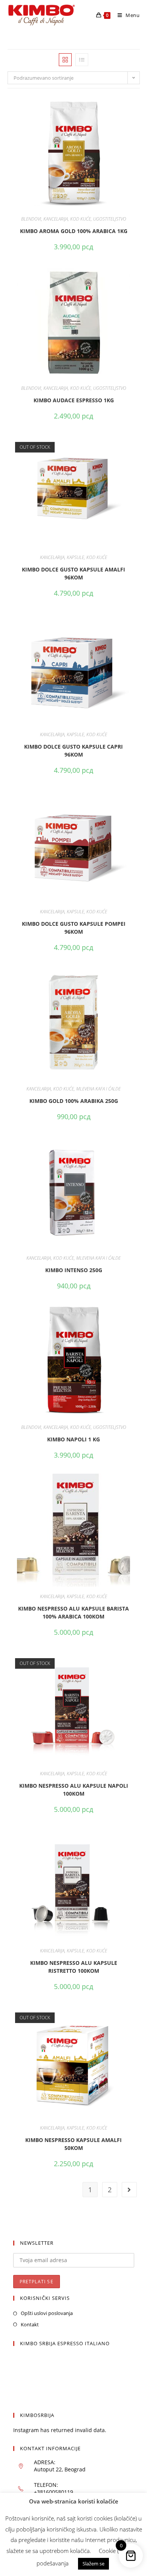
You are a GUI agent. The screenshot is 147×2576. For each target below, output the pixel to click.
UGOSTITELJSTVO (110, 219)
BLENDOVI (31, 219)
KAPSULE (75, 557)
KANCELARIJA (56, 219)
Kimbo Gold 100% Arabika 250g (74, 1101)
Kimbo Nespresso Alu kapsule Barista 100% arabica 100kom (73, 1612)
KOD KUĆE (80, 219)
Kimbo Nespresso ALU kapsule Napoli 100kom (74, 1790)
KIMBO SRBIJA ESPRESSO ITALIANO (65, 2343)
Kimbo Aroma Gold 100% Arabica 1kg (74, 231)
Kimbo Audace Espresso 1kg (74, 400)
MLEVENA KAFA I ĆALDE (98, 1089)
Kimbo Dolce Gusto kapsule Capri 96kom (73, 751)
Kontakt (30, 2324)
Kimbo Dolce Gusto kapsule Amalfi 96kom (73, 573)
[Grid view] (65, 60)
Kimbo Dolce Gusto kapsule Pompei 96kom (74, 928)
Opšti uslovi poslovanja (47, 2313)
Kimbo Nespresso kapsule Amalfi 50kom (73, 2144)
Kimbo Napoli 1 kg (73, 1439)
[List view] (82, 60)
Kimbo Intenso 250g (74, 1270)
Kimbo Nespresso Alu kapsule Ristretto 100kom (74, 1967)
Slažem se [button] (93, 2564)
